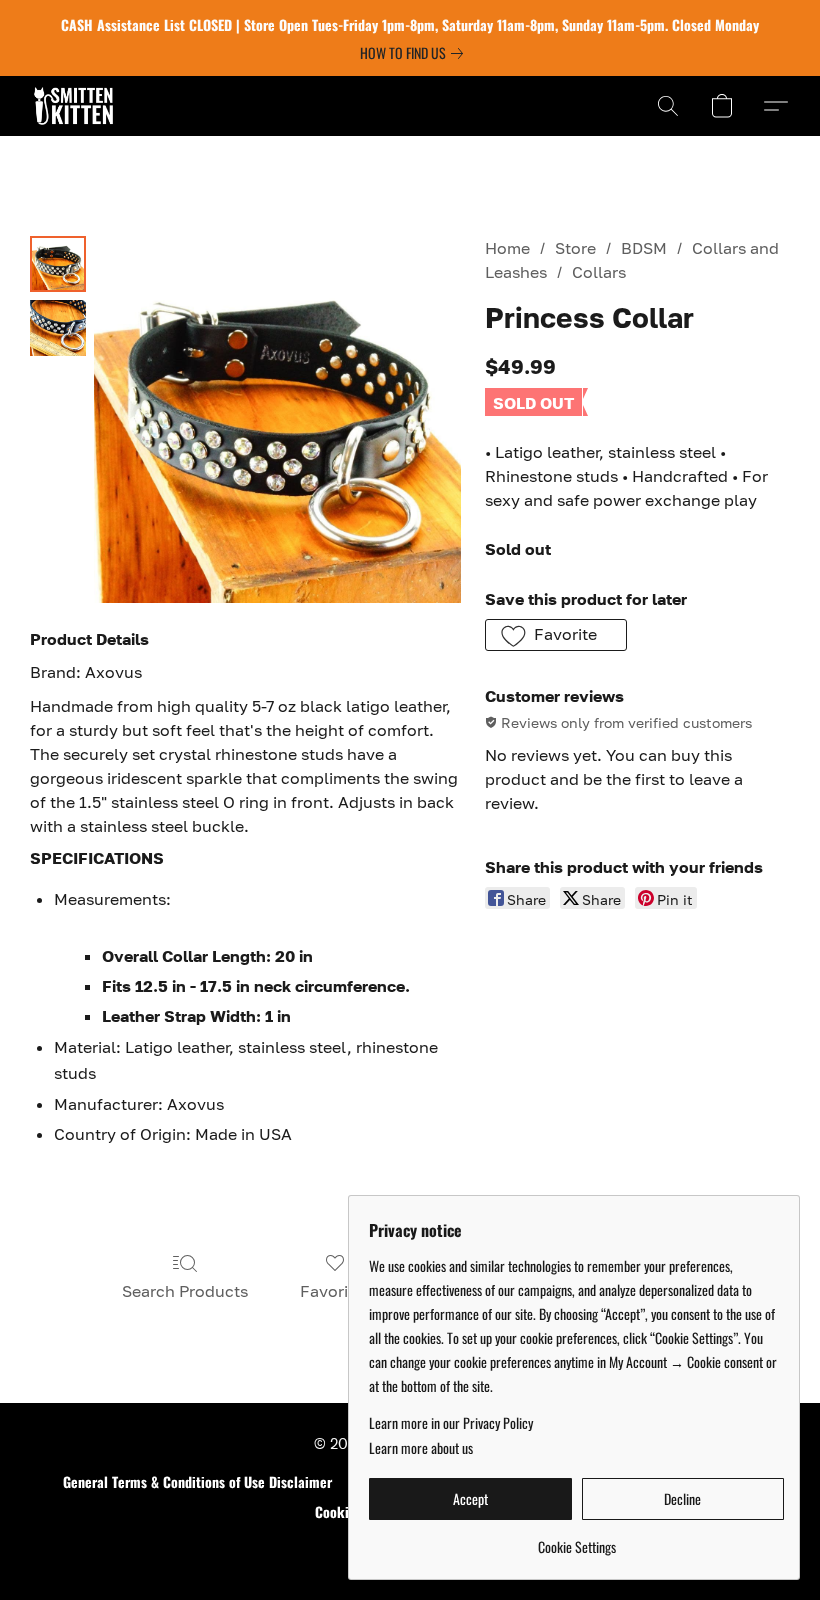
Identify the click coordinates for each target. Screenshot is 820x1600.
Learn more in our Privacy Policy (451, 1423)
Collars (599, 272)
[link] (415, 53)
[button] (73, 106)
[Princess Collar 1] (58, 328)
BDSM (644, 248)
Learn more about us (421, 1448)
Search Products (185, 1291)
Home (507, 248)
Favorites (335, 1291)
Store (575, 248)
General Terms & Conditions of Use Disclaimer (197, 1482)
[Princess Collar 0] (58, 264)
